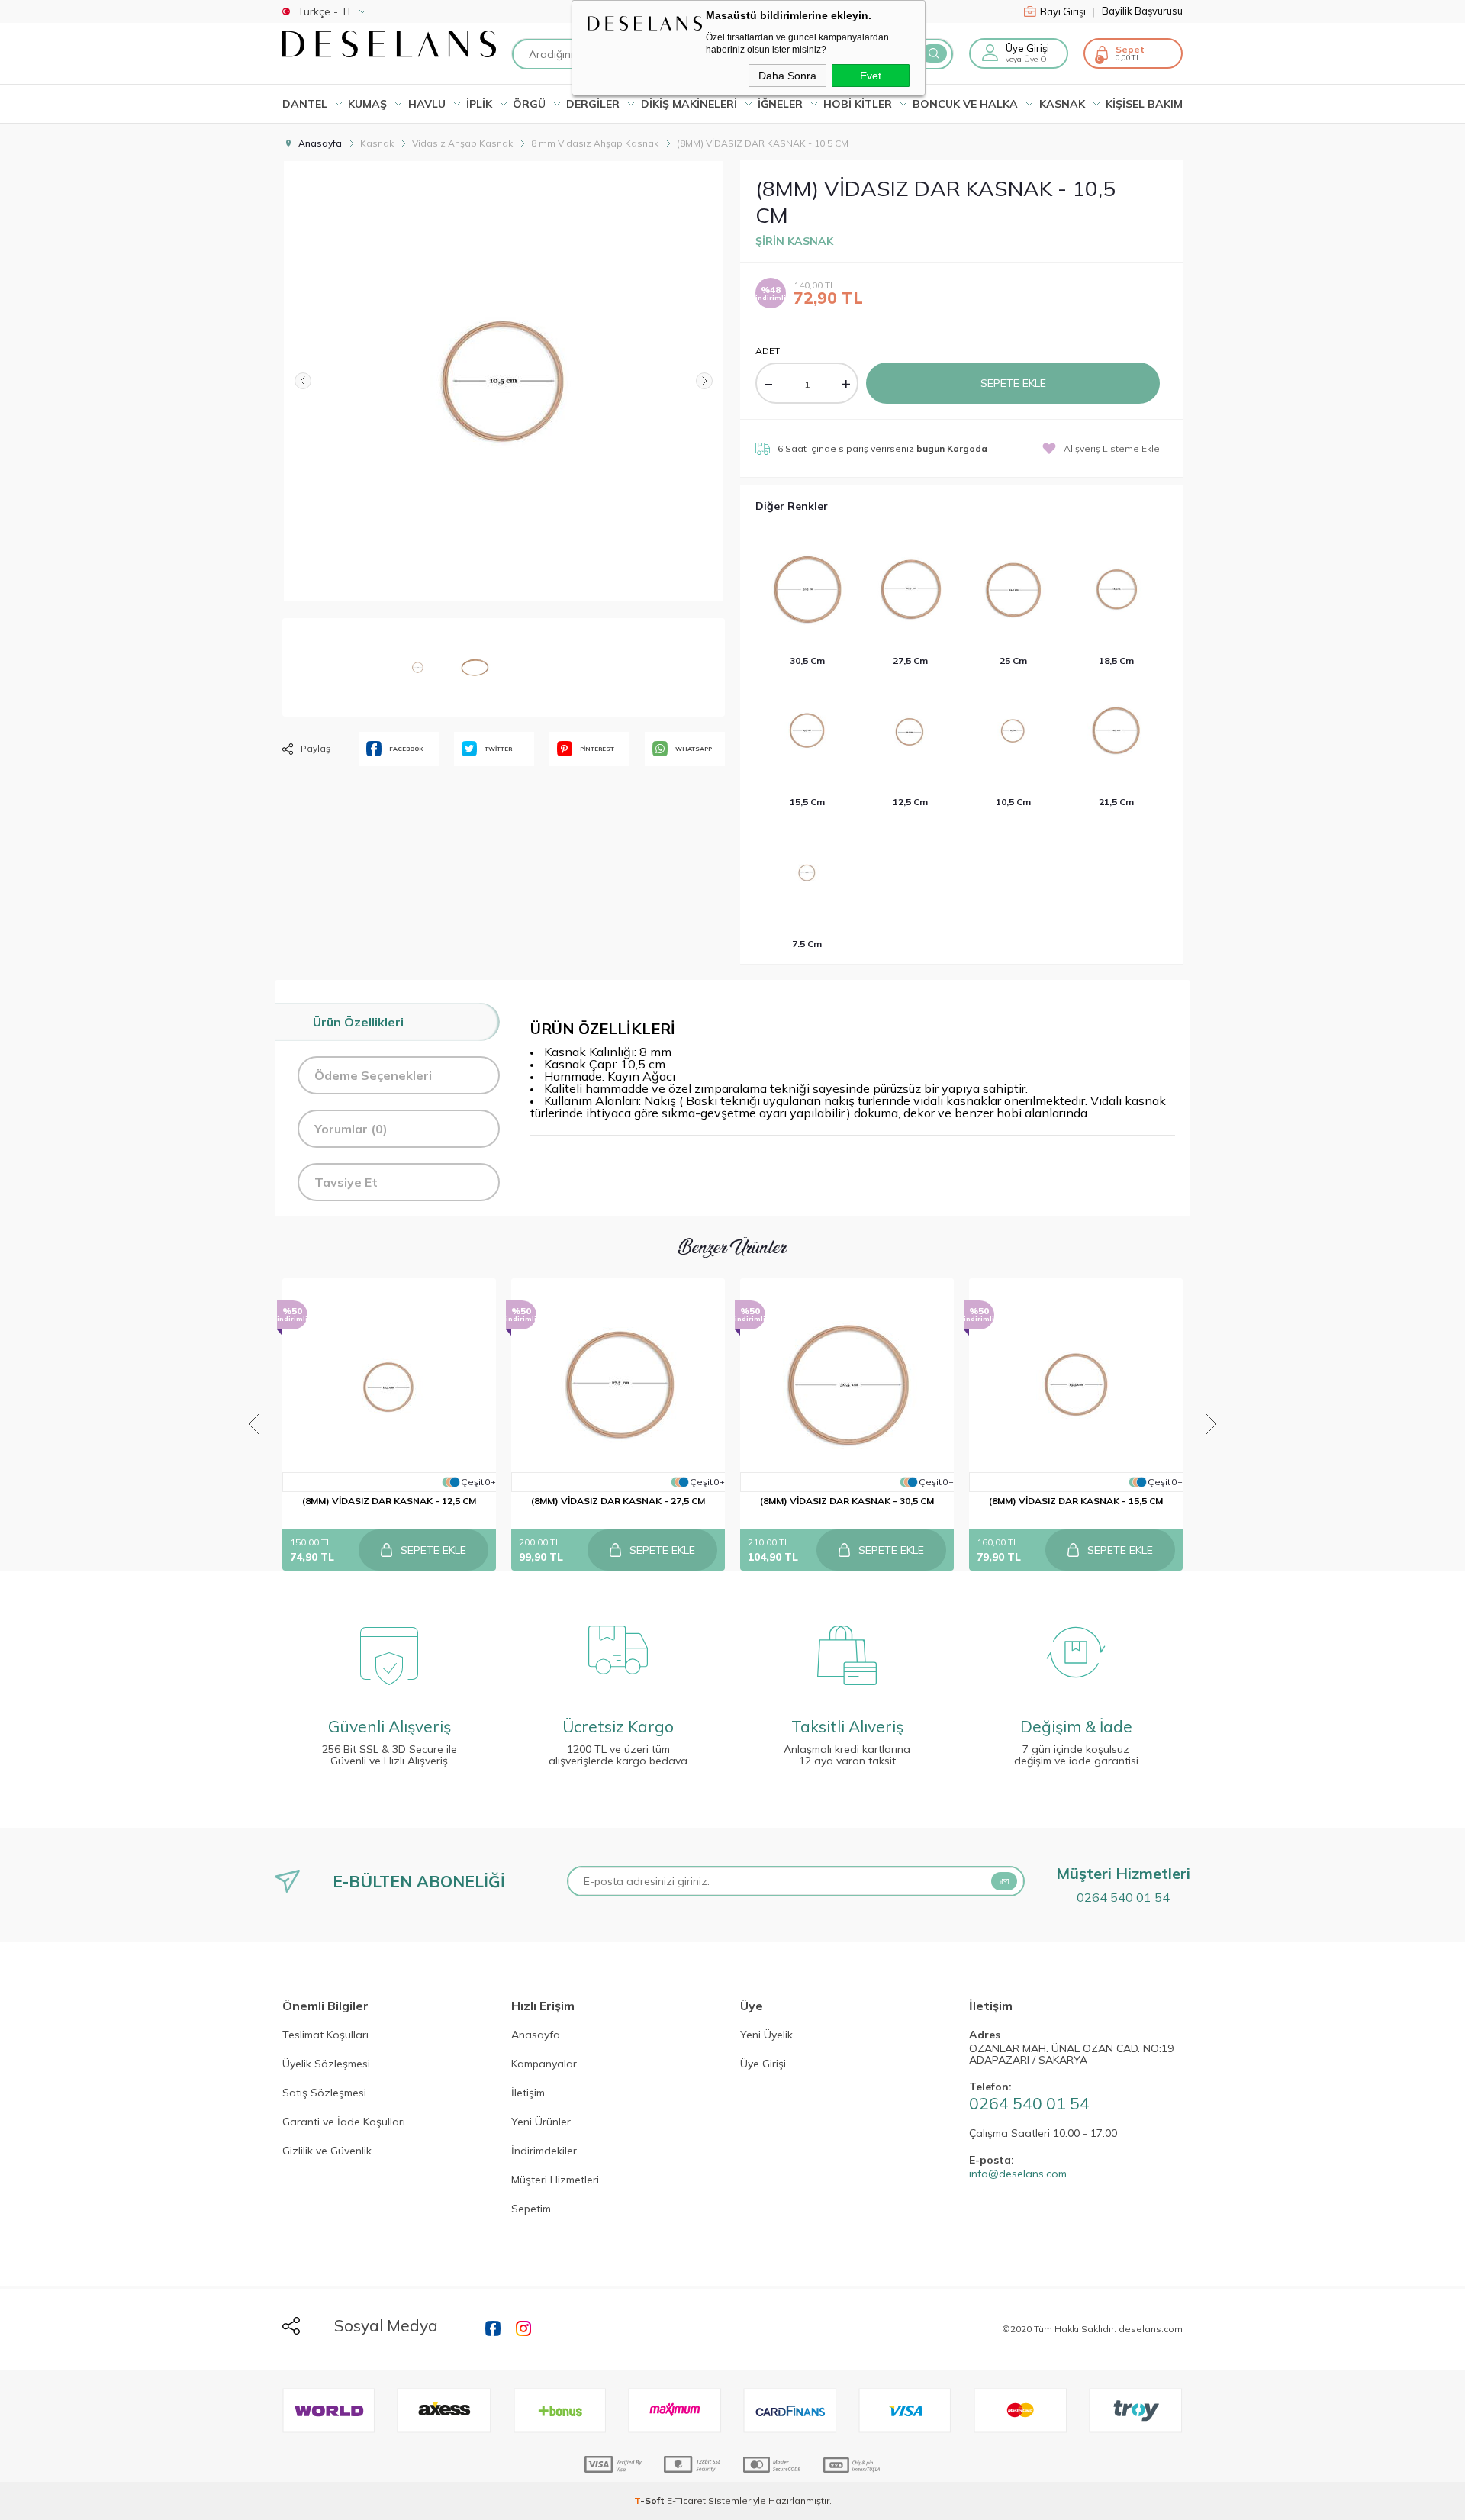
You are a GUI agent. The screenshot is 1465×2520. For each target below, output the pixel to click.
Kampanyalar (544, 2064)
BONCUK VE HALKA (965, 104)
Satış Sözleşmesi (324, 2093)
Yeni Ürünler (541, 2122)
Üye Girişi (763, 2064)
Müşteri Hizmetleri (555, 2180)
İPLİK (479, 104)
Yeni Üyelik (766, 2035)
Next (1211, 1424)
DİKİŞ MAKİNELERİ (689, 104)
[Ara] (934, 53)
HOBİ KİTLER (858, 104)
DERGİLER (593, 104)
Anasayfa (536, 2035)
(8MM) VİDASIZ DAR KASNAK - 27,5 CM (618, 1501)
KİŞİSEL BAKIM (1144, 104)
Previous (254, 1424)
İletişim (528, 2093)
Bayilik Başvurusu (1142, 11)
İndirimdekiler (544, 2151)
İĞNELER (780, 104)
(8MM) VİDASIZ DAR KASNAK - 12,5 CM (389, 1501)
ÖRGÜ (529, 104)
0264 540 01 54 (1123, 1897)
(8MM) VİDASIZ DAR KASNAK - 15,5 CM (1076, 1501)
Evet (871, 76)
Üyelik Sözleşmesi (326, 2064)
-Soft (650, 2501)
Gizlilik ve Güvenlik (327, 2151)
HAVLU (427, 104)
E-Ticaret (686, 2501)
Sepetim (531, 2209)
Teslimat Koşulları (325, 2035)
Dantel (305, 104)
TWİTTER (498, 749)
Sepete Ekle (1013, 383)
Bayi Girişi (1067, 11)
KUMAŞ (367, 104)
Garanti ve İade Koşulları (344, 2122)
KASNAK (1062, 104)
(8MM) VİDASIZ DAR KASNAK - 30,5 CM (847, 1501)
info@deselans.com (1018, 2174)
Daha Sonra (787, 76)
